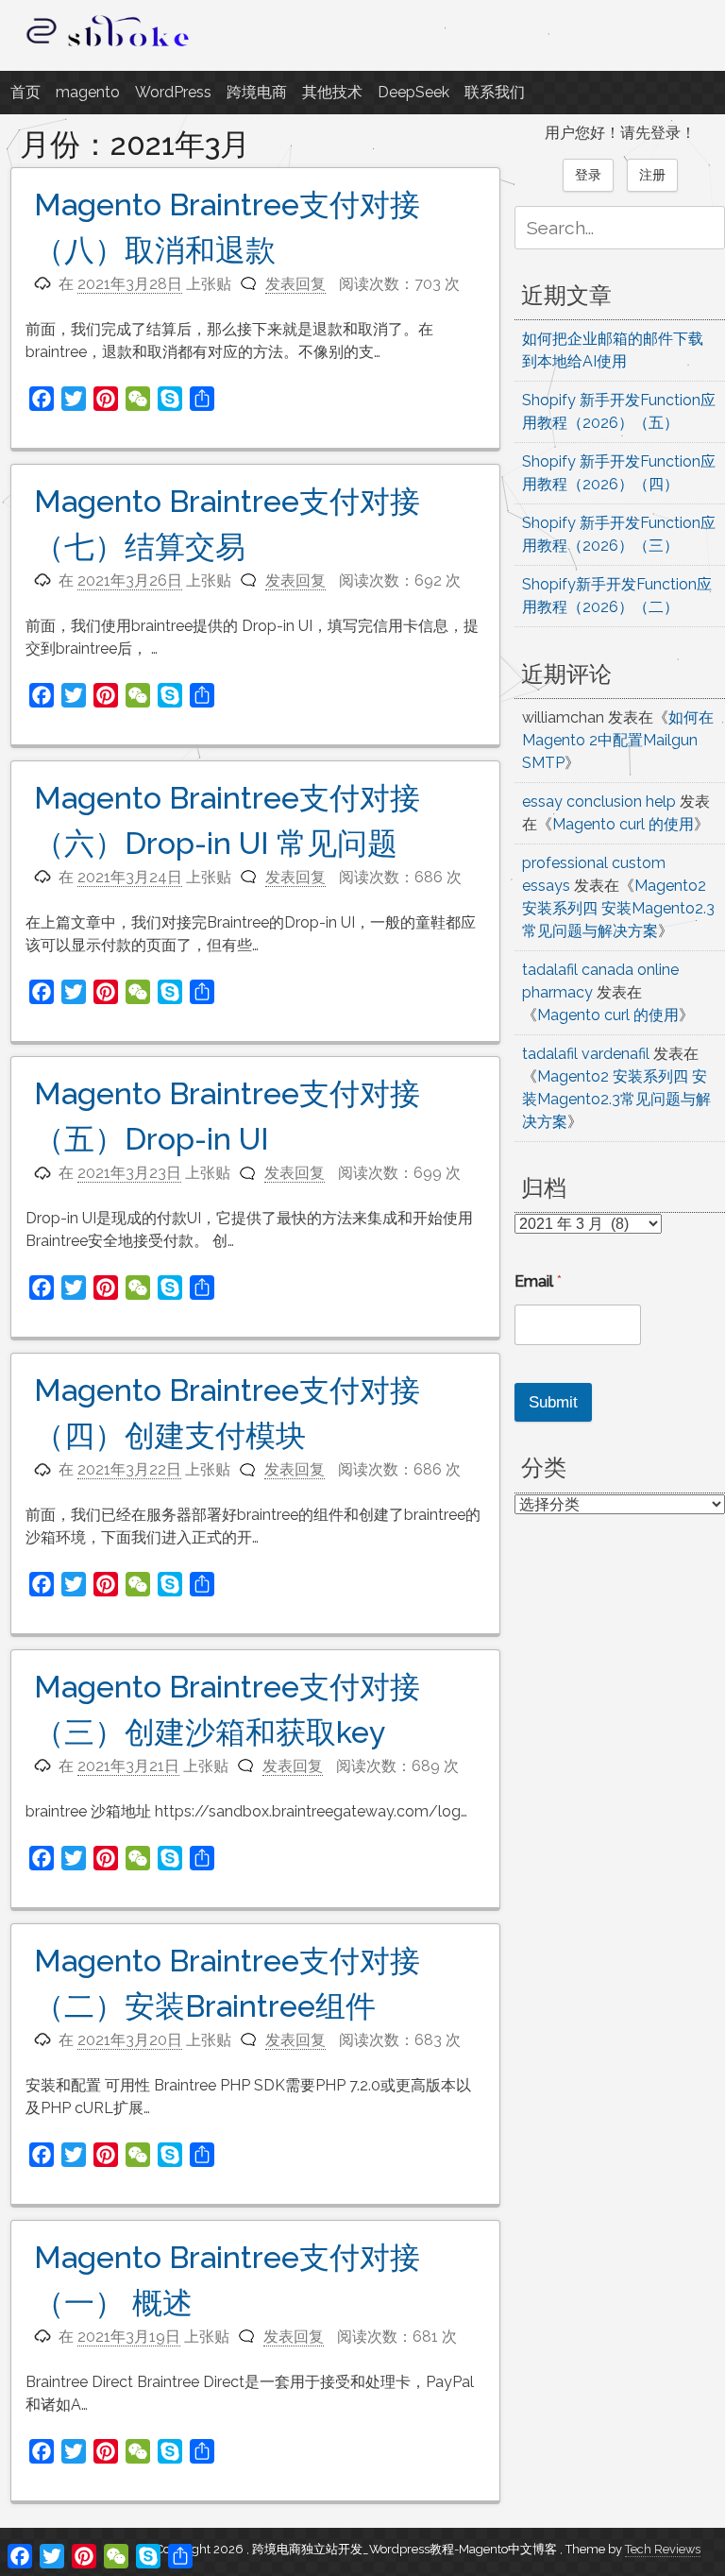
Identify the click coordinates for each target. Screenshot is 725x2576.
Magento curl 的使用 (623, 824)
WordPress (173, 92)
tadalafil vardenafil (586, 1054)
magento (88, 92)
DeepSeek (413, 92)
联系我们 (495, 92)
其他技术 (332, 92)
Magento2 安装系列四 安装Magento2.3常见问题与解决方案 (618, 908)
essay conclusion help (599, 802)
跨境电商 (257, 92)
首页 (25, 92)
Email (538, 1281)
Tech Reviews (663, 2549)
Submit (553, 1402)
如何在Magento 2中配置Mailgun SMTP (618, 740)
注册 (652, 175)
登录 (588, 175)
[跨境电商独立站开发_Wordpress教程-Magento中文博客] (109, 47)
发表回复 (295, 284)
